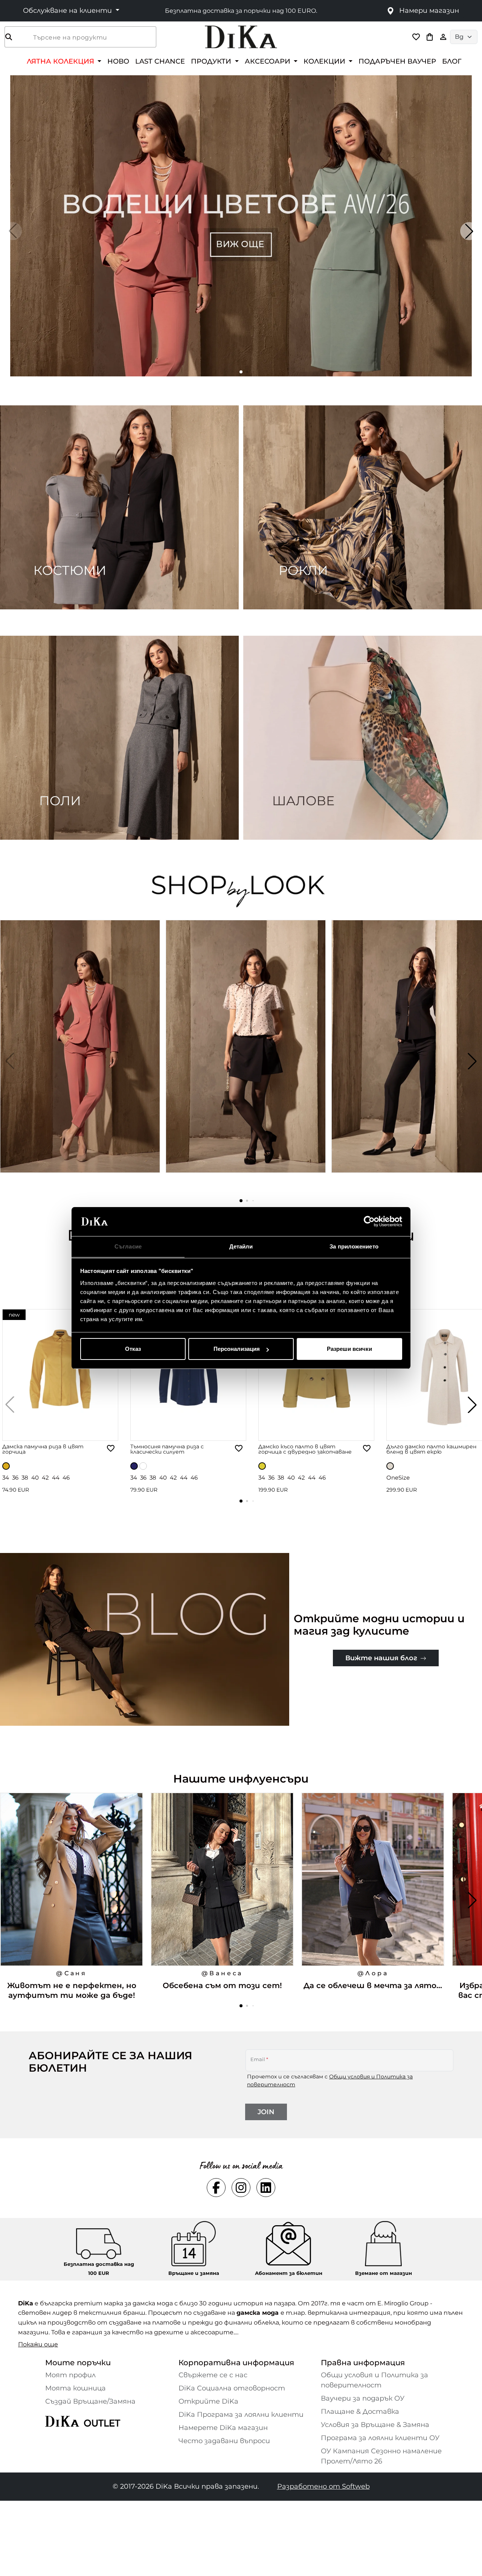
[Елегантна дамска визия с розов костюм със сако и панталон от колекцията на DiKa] (81, 1061)
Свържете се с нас (213, 2375)
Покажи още (38, 2344)
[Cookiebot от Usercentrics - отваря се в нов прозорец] (369, 1222)
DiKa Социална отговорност (232, 2388)
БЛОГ (452, 61)
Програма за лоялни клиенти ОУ (380, 2438)
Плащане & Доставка (360, 2412)
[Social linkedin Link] (266, 2188)
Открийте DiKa (208, 2401)
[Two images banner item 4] (363, 738)
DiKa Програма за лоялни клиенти (241, 2415)
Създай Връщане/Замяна (90, 2401)
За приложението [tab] (354, 1246)
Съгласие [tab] (128, 1246)
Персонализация (237, 1349)
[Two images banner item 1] (119, 507)
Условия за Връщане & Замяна (375, 2425)
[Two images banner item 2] (363, 507)
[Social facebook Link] (216, 2188)
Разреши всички (349, 1349)
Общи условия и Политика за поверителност (374, 2380)
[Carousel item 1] (241, 225)
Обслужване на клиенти (68, 11)
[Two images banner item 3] (119, 738)
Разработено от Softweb (323, 2486)
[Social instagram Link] (241, 2188)
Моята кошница (76, 2388)
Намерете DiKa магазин (223, 2428)
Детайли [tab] (241, 1246)
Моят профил (70, 2375)
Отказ (133, 1349)
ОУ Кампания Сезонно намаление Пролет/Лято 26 (381, 2456)
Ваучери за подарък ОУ (363, 2398)
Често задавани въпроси (224, 2441)
